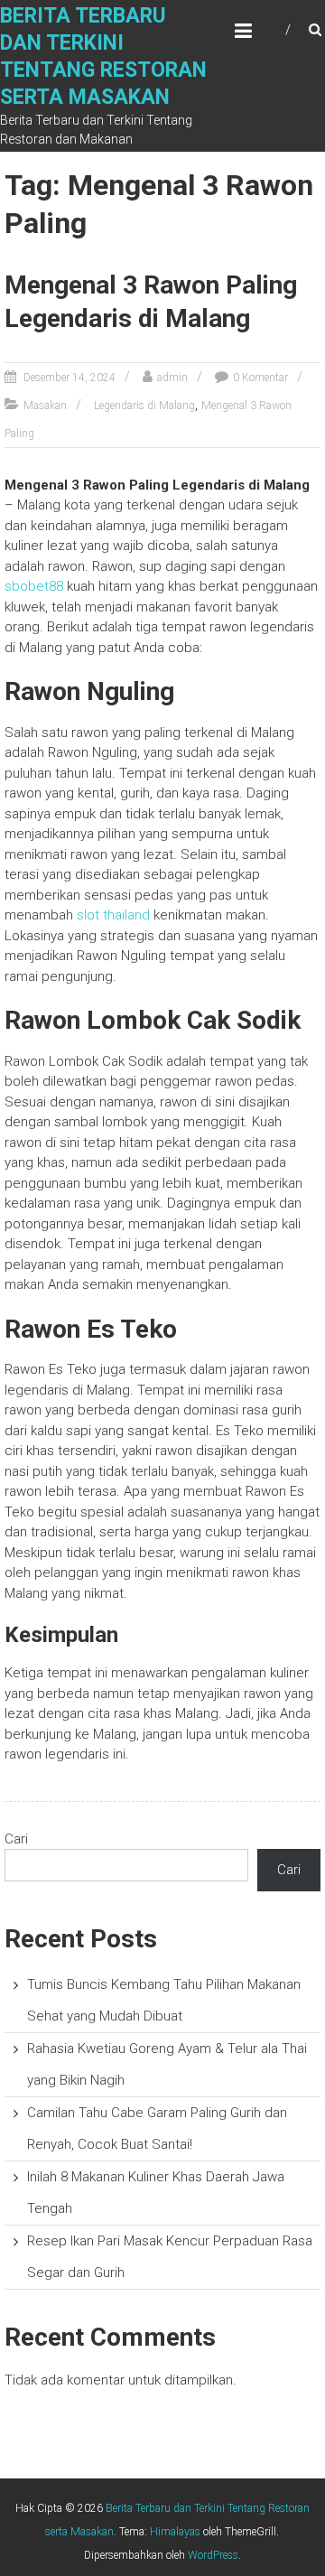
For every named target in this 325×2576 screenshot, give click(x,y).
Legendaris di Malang (144, 406)
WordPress (213, 2555)
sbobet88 (34, 586)
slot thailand (113, 915)
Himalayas (175, 2532)
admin (172, 378)
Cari (16, 1839)
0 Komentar (260, 378)
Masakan (45, 406)
